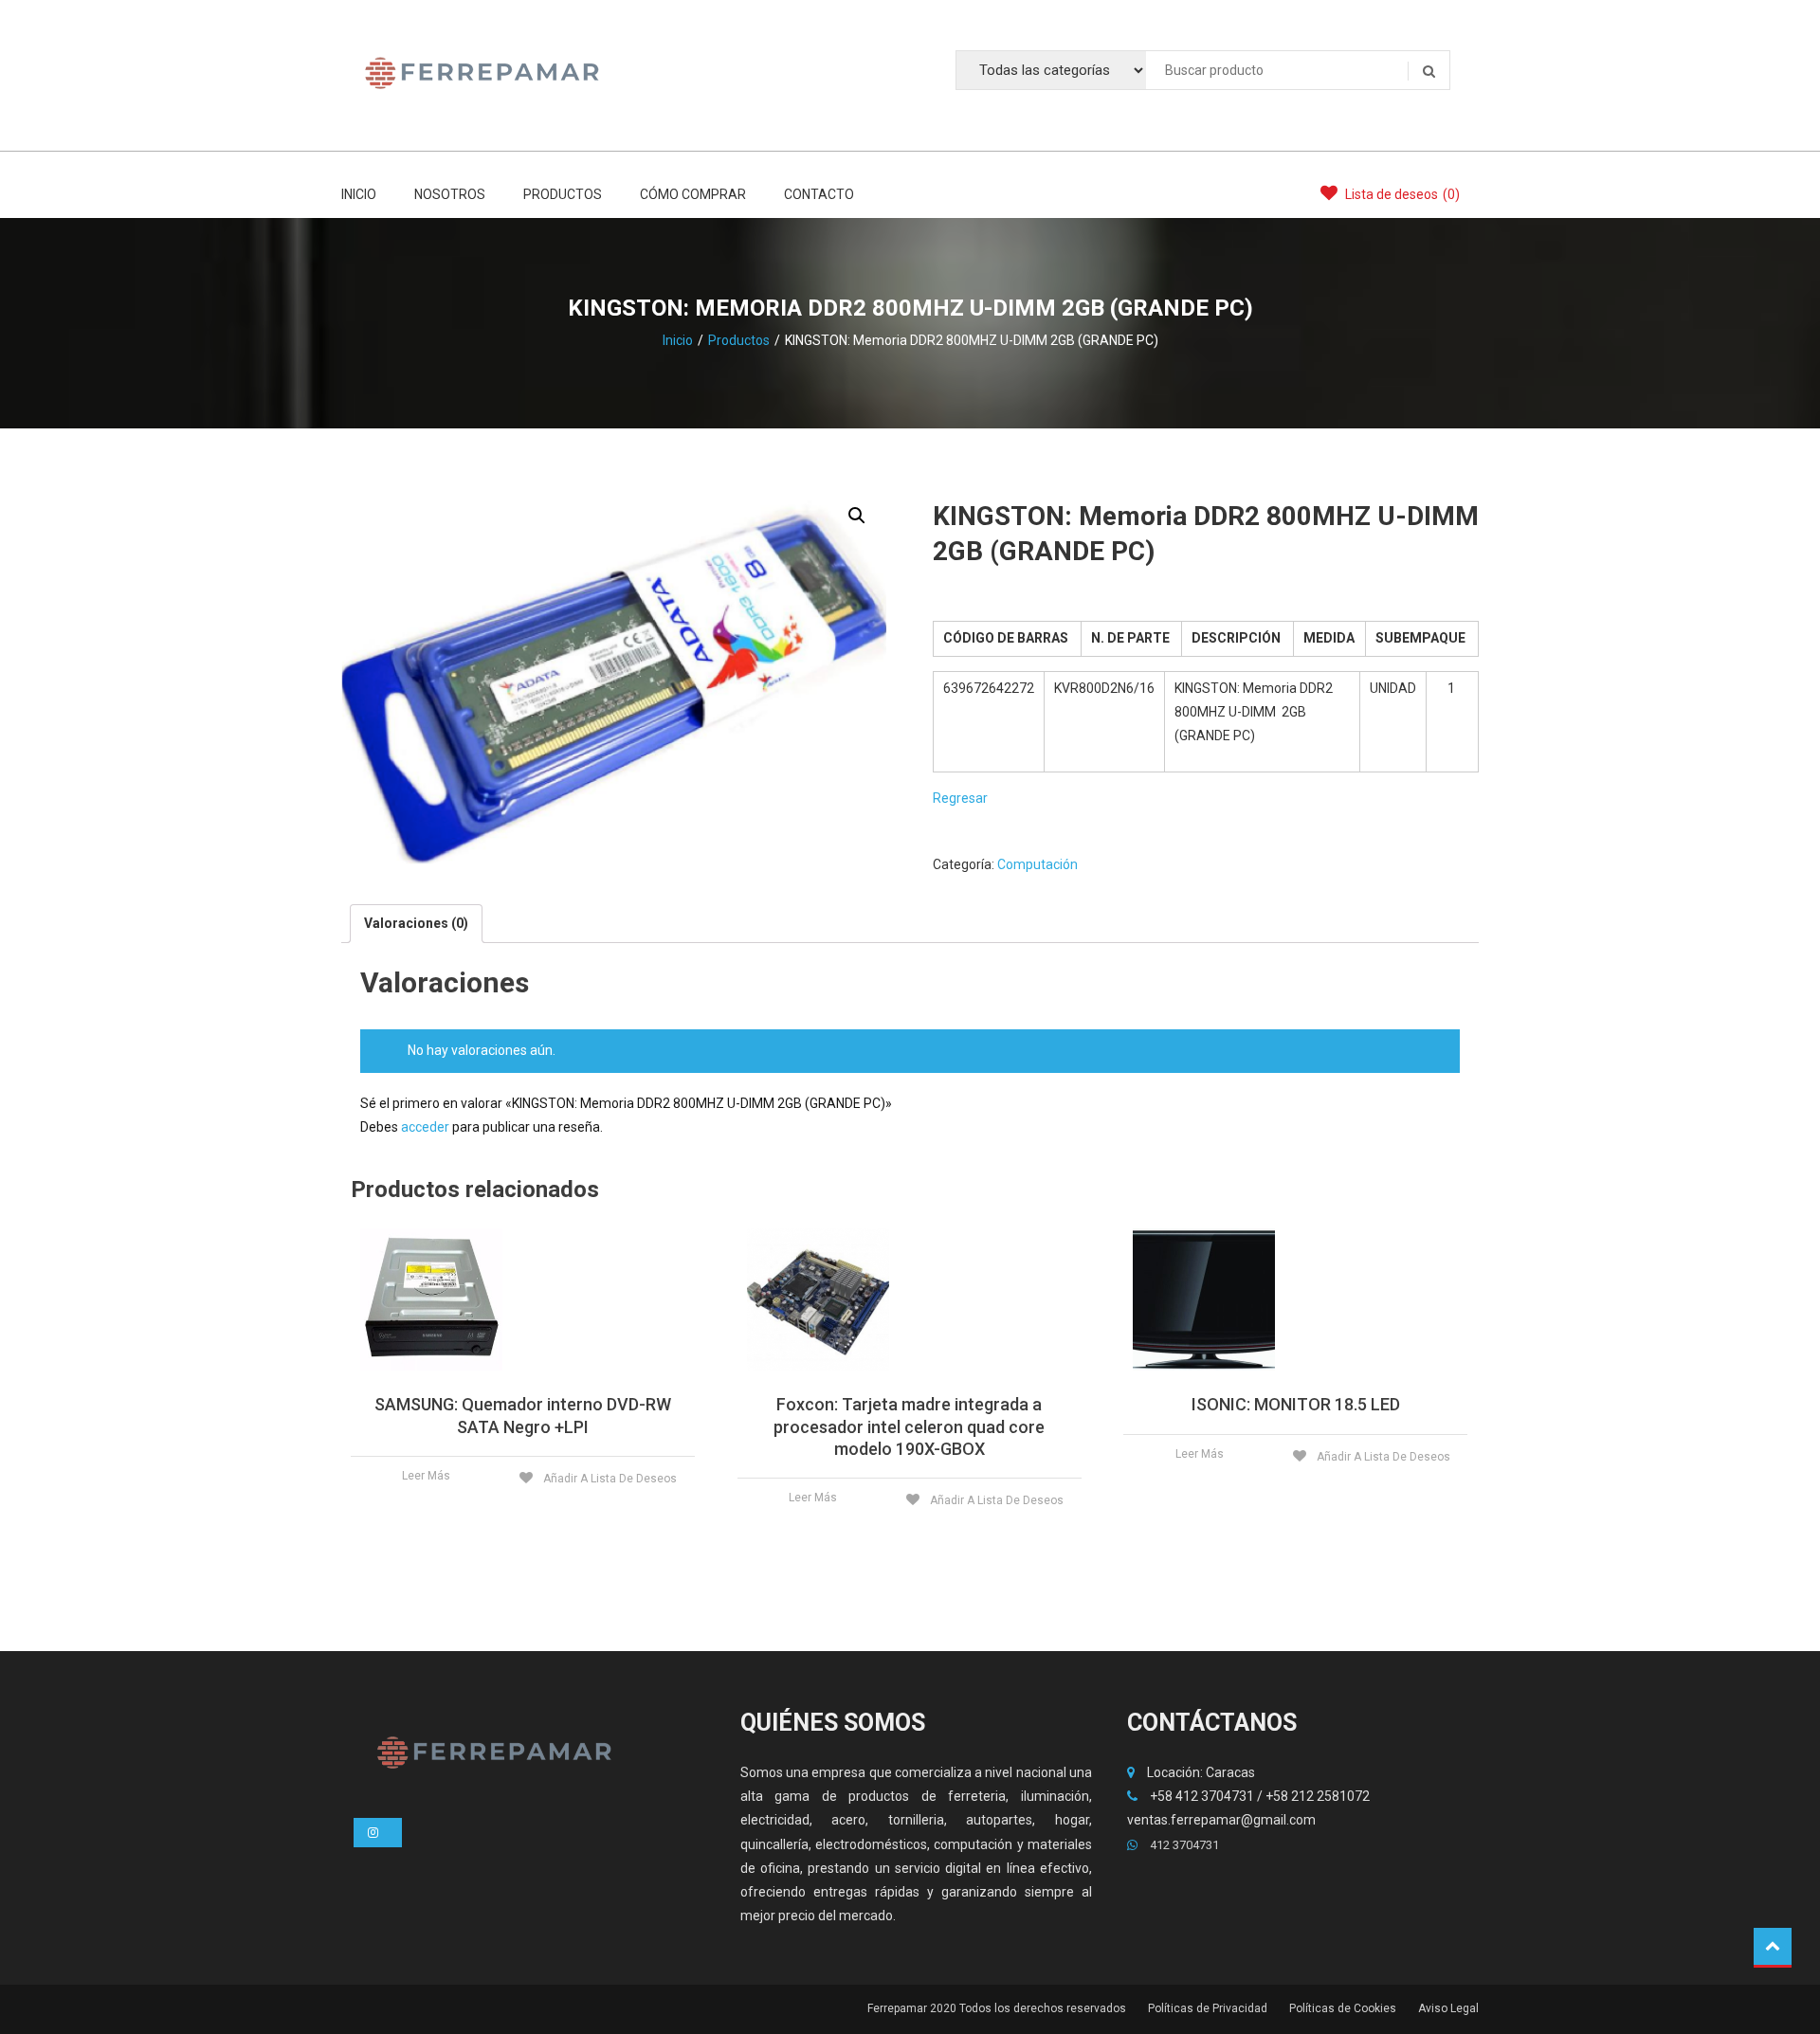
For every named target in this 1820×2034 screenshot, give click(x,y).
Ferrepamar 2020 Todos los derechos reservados (997, 2008)
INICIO (359, 194)
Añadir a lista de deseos (609, 1479)
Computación (1037, 864)
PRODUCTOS (563, 194)
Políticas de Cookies (1343, 2008)
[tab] (416, 924)
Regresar (960, 798)
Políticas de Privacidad (1208, 2008)
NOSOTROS (450, 194)
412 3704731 (1183, 1845)
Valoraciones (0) (416, 923)
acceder (425, 1127)
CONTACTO (819, 194)
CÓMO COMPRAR (693, 194)
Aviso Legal (1448, 2008)
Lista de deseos (1401, 194)
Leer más (426, 1476)
